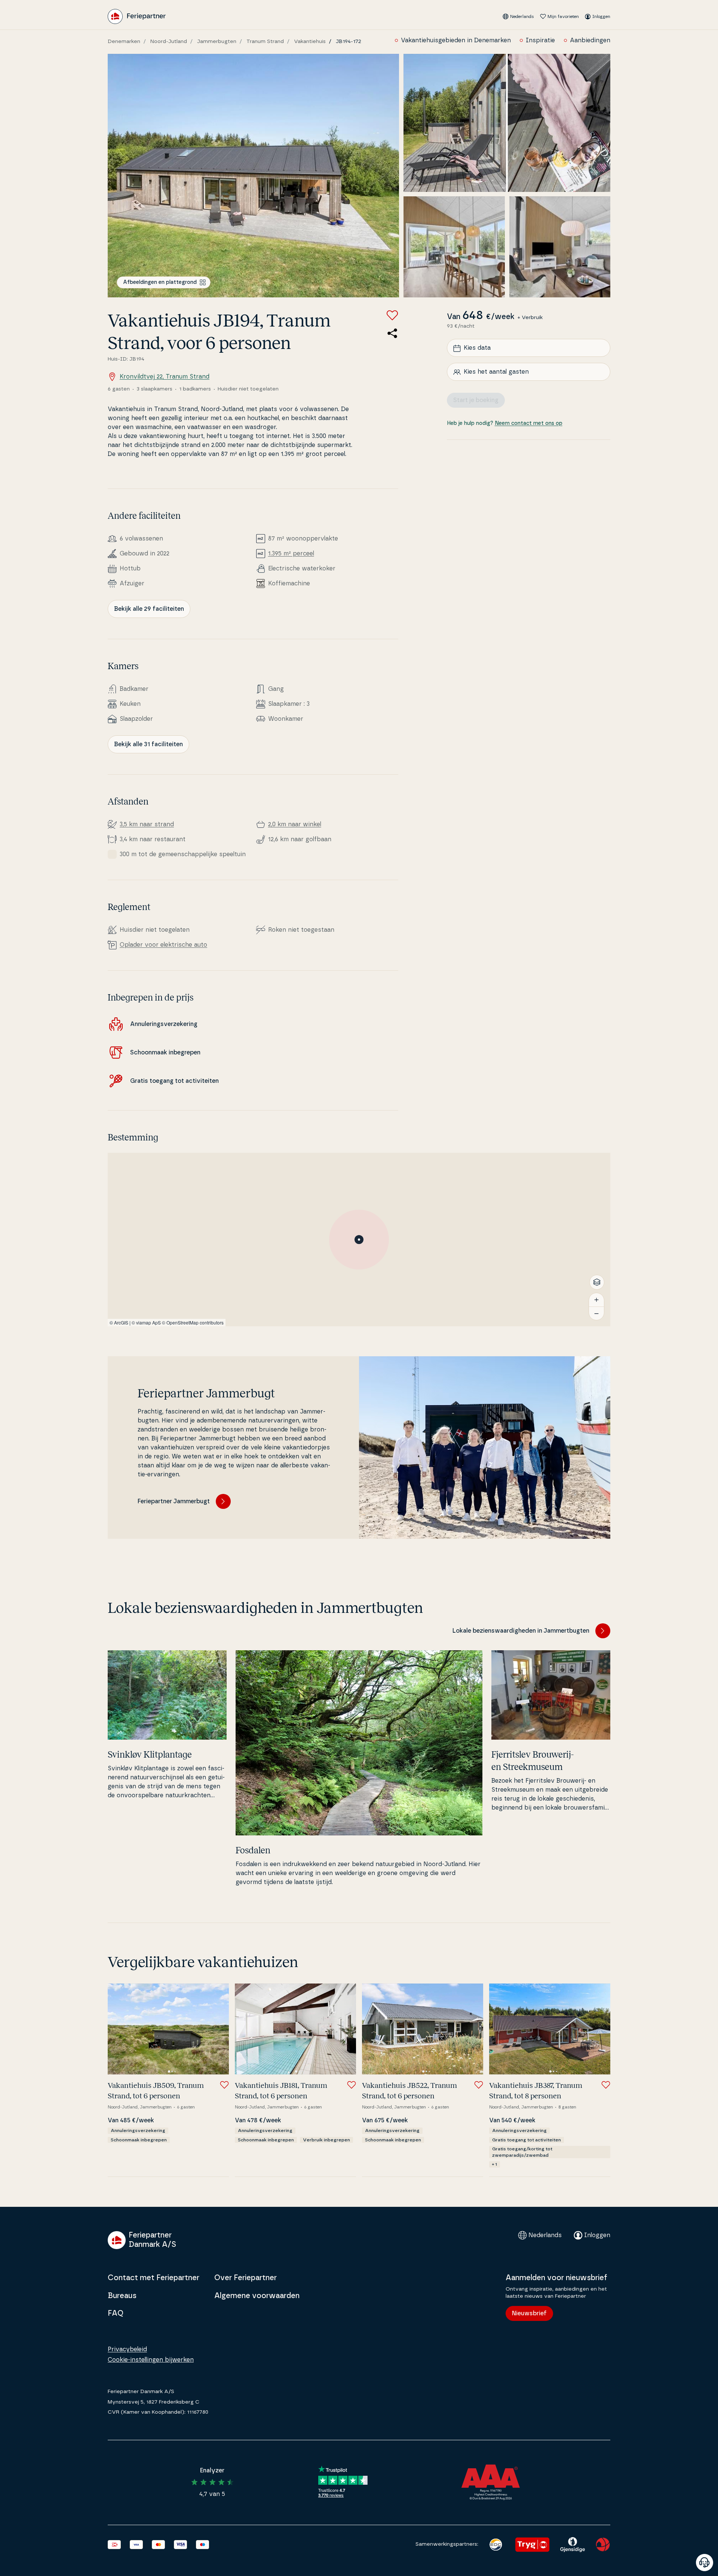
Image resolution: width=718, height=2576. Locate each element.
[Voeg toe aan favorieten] (392, 315)
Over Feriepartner (246, 2278)
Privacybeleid (127, 2349)
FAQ (116, 2313)
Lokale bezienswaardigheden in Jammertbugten (521, 1631)
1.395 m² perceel (291, 554)
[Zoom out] (596, 1313)
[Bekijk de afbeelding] (253, 176)
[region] (359, 1240)
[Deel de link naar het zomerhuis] (392, 333)
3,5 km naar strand (147, 824)
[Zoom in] (596, 1300)
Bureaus (122, 2296)
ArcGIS (121, 1322)
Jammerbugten (217, 42)
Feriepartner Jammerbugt (174, 1501)
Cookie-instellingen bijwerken (151, 2360)
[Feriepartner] (137, 16)
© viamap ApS (146, 1322)
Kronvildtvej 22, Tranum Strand (165, 377)
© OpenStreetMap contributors (193, 1322)
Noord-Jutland (169, 42)
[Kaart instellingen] (597, 1282)
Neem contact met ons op (529, 424)
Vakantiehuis (310, 42)
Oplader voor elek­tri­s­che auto (163, 945)
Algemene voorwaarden (257, 2296)
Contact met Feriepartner (154, 2278)
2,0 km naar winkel (295, 824)
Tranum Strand (265, 42)
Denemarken (124, 42)
